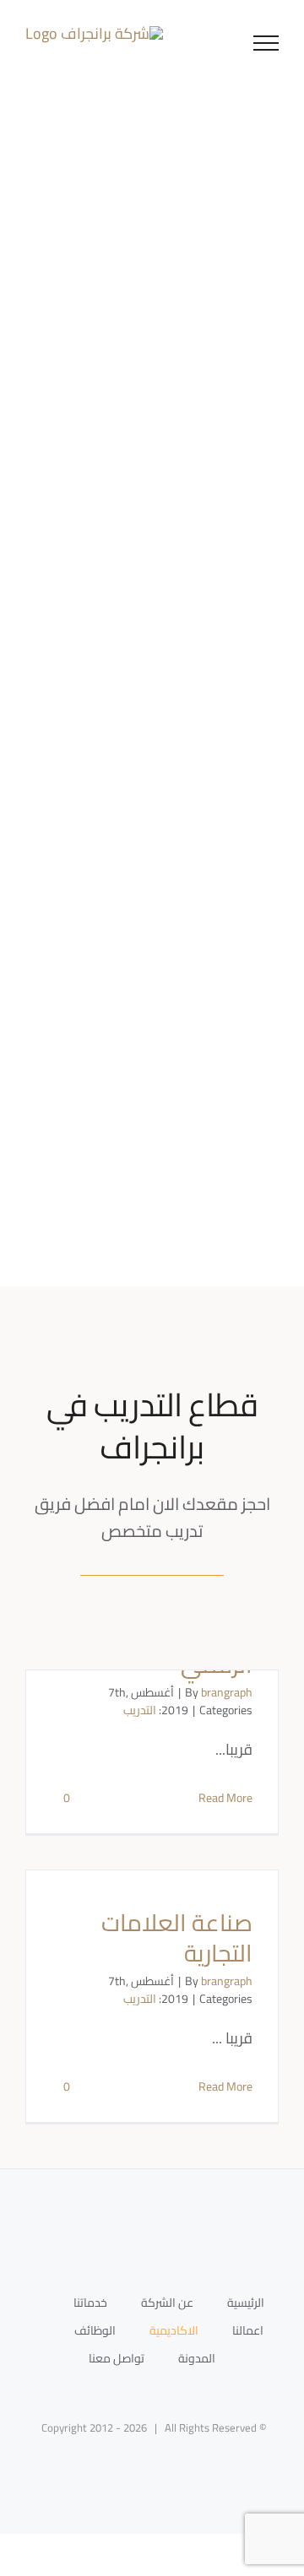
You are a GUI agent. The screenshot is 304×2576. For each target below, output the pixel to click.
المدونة (197, 2358)
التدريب (140, 1710)
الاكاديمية (174, 2330)
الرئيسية (246, 2303)
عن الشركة (167, 2303)
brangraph (227, 1692)
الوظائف (95, 2330)
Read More (225, 1798)
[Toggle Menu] (266, 43)
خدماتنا (90, 2303)
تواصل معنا (117, 2358)
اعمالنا (248, 2330)
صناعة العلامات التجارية (177, 1938)
